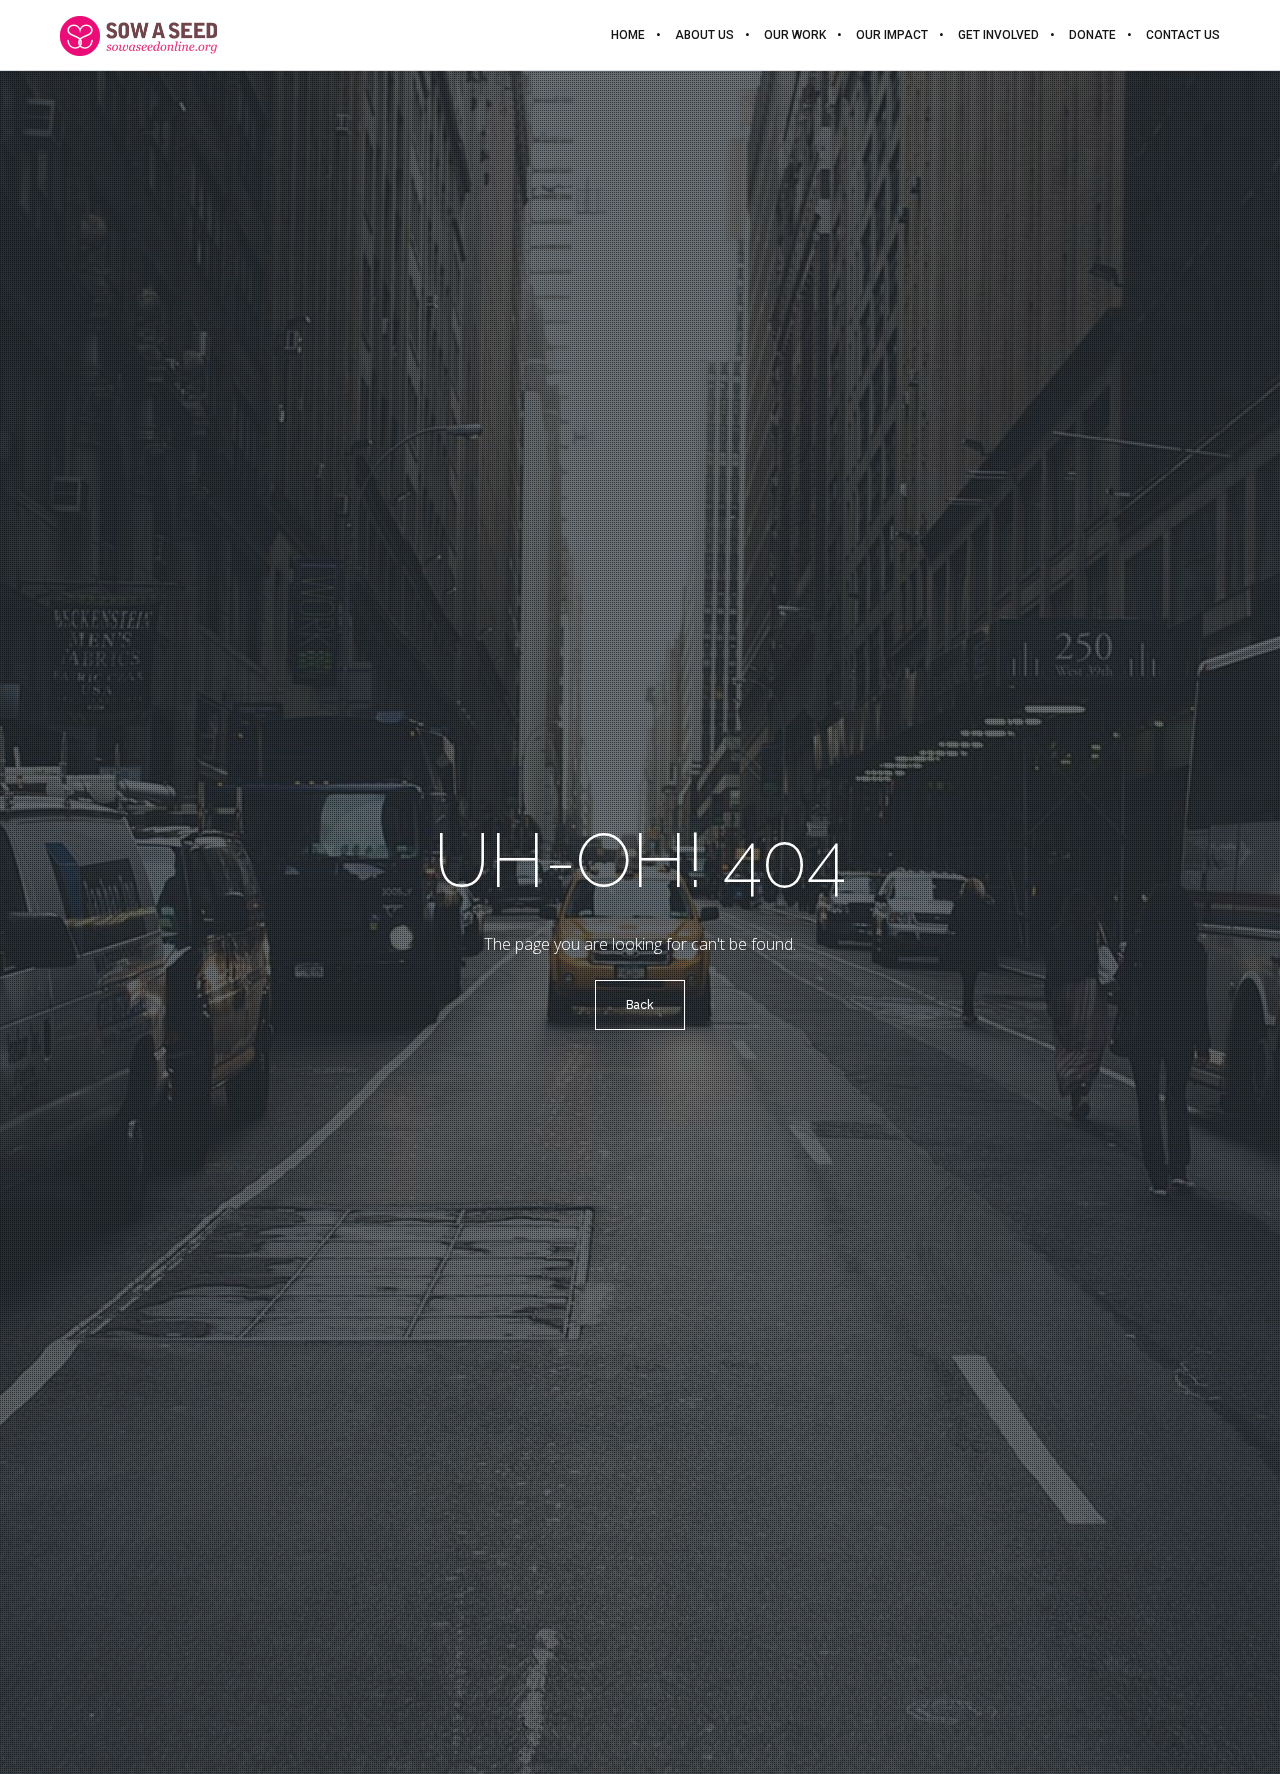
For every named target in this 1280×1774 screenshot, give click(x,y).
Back (640, 1005)
